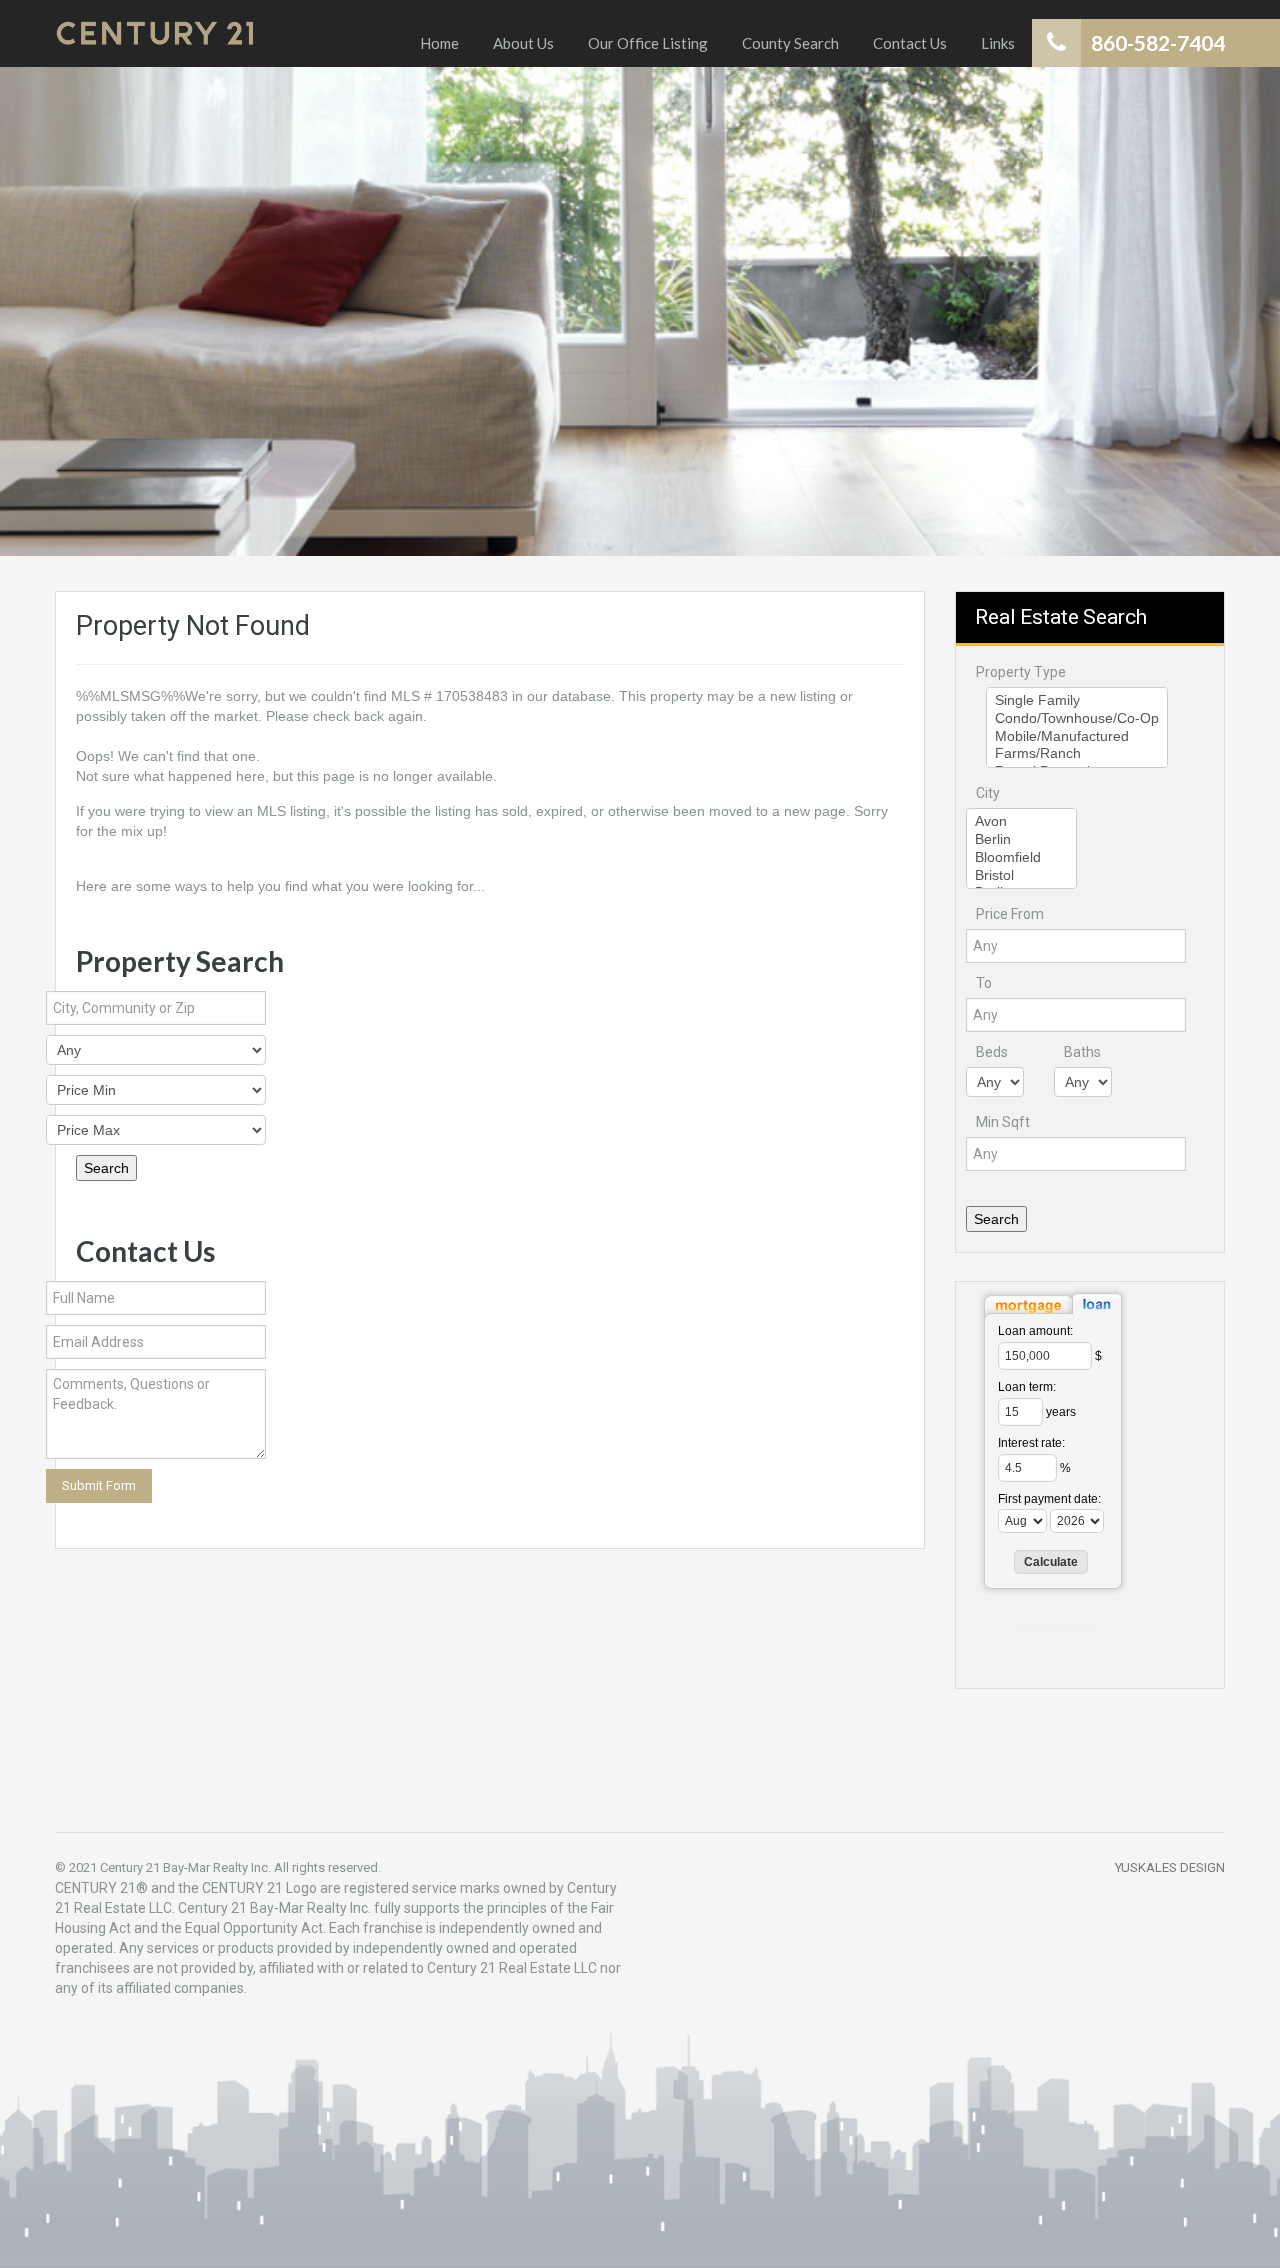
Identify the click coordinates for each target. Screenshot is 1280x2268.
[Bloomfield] (1021, 858)
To (984, 983)
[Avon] (1021, 822)
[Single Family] (1077, 701)
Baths (1082, 1052)
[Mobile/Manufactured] (1077, 737)
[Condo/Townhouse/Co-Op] (1077, 719)
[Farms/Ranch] (1077, 754)
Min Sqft (1003, 1122)
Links (998, 43)
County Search (790, 43)
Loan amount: (1035, 1331)
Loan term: (1027, 1387)
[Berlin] (1021, 840)
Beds (992, 1052)
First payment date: (1049, 1499)
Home (439, 43)
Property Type (1021, 672)
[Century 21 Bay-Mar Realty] (155, 33)
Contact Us (910, 43)
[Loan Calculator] (1053, 1303)
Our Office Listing (648, 43)
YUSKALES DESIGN (1170, 1867)
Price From (1010, 914)
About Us (523, 43)
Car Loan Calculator (1053, 1628)
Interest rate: (1031, 1443)
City (988, 793)
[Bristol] (1021, 876)
